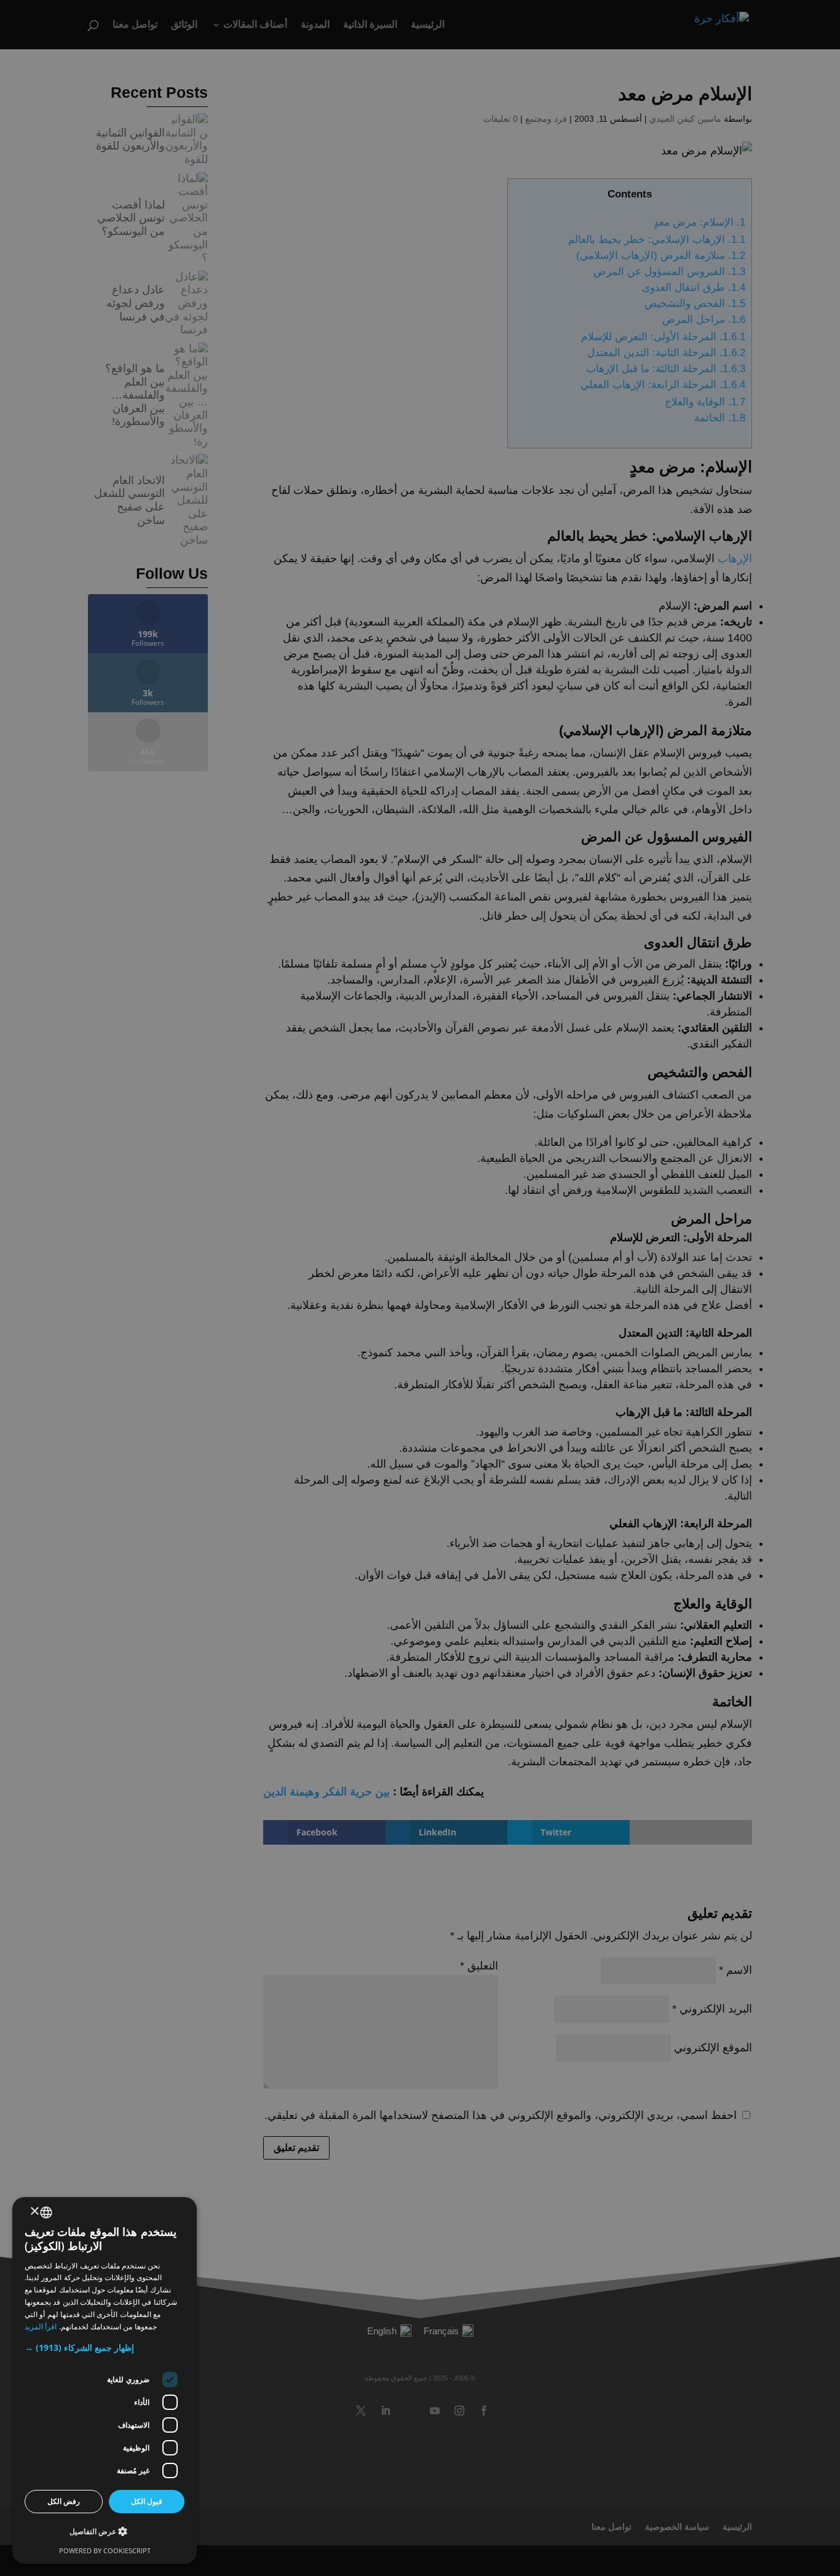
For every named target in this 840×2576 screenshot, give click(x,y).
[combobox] (46, 2212)
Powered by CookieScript (105, 2550)
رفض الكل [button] (64, 2501)
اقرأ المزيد (41, 2327)
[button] (105, 2348)
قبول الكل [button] (147, 2501)
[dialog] (105, 2380)
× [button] (35, 2212)
